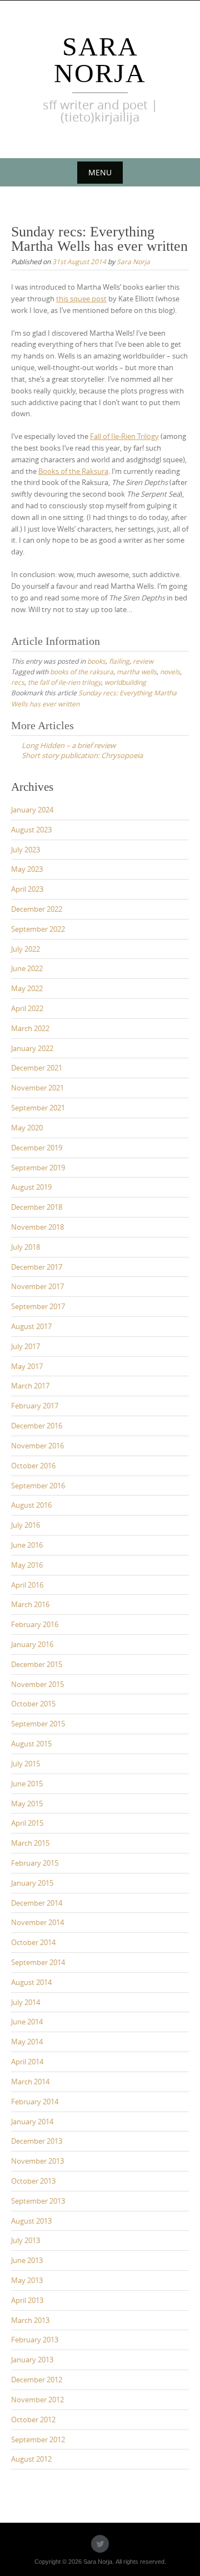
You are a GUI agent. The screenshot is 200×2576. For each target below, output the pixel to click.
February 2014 (35, 2102)
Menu (100, 172)
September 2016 (38, 1486)
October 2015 (33, 1704)
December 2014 (37, 1903)
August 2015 (31, 1744)
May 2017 (27, 1366)
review (143, 661)
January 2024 (32, 810)
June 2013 (27, 2260)
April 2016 (27, 1585)
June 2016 (27, 1545)
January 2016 (32, 1644)
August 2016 (31, 1505)
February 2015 (35, 1863)
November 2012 (37, 2400)
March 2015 (30, 1843)
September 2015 (38, 1724)
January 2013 (32, 2360)
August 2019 (31, 1187)
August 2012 (31, 2459)
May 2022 (27, 988)
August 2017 (31, 1326)
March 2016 (30, 1604)
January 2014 (32, 2122)
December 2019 (37, 1148)
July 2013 (26, 2240)
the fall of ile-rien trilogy (64, 682)
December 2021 (37, 1068)
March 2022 (30, 1028)
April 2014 (27, 2062)
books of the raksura (82, 671)
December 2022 (37, 909)
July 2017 (26, 1346)
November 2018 (37, 1227)
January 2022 (32, 1048)
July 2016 (26, 1525)
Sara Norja (100, 60)
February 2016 (35, 1624)
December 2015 (37, 1664)
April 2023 (27, 889)
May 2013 (27, 2280)
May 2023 (27, 869)
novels (170, 671)
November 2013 (37, 2161)
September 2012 (38, 2439)
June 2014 (27, 2022)
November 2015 (37, 1684)
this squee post (81, 299)
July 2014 (26, 2002)
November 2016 (37, 1446)
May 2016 (27, 1565)
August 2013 (31, 2221)
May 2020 (27, 1128)
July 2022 (26, 949)
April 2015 (27, 1823)
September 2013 (38, 2201)
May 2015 (27, 1804)
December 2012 (37, 2380)
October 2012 (33, 2420)
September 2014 (38, 1962)
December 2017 (37, 1267)
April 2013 (27, 2300)
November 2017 (37, 1286)
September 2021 (38, 1108)
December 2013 (37, 2141)
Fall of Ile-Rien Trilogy (124, 436)
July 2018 (26, 1247)
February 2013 (35, 2340)
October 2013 (33, 2181)
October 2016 (33, 1466)
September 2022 (38, 929)
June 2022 (27, 968)
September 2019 (38, 1168)
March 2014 (30, 2082)
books (96, 661)
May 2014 (27, 2042)
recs (18, 682)
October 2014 (33, 1942)
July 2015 (26, 1764)
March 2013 (30, 2320)
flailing (119, 661)
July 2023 (26, 850)
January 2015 (32, 1883)
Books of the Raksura (73, 471)
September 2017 (38, 1306)
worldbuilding (125, 682)
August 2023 (31, 830)
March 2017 (30, 1386)
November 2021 (37, 1088)
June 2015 (27, 1784)
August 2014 (31, 1982)
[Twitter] (100, 2544)
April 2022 (27, 1008)
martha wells (137, 671)
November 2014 (37, 1922)
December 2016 (37, 1426)
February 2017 (35, 1406)
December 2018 (37, 1207)
